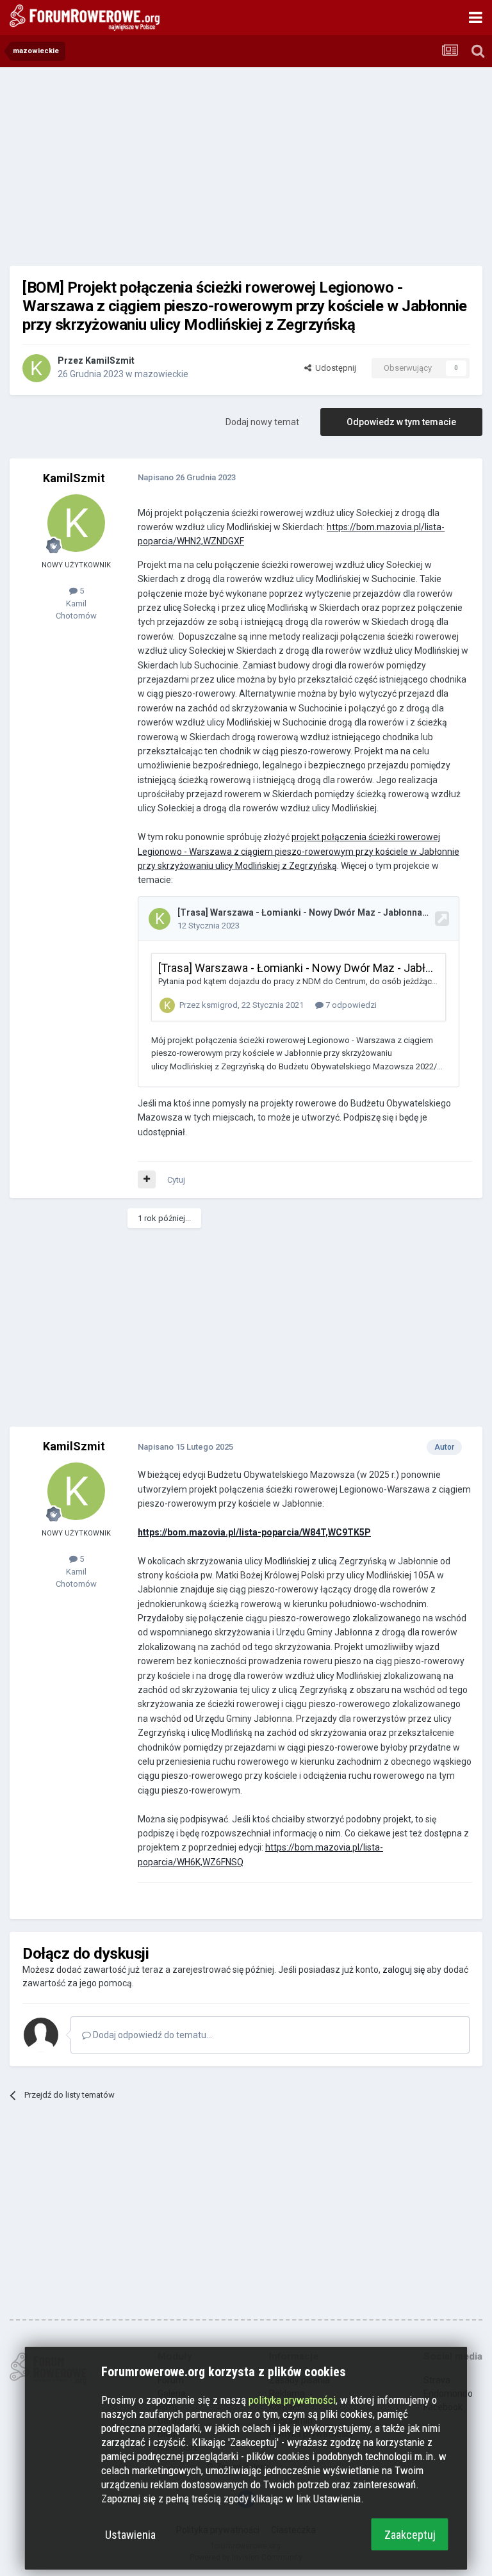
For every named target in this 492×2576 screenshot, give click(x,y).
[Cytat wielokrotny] (147, 1179)
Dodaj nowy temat (262, 422)
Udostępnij (334, 368)
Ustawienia (130, 2535)
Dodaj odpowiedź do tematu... (152, 2035)
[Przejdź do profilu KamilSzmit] (37, 368)
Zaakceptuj (410, 2535)
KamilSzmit (110, 360)
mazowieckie (161, 374)
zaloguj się (404, 1970)
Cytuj (176, 1180)
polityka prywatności (292, 2400)
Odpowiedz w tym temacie (401, 422)
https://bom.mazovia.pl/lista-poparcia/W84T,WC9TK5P (254, 1532)
